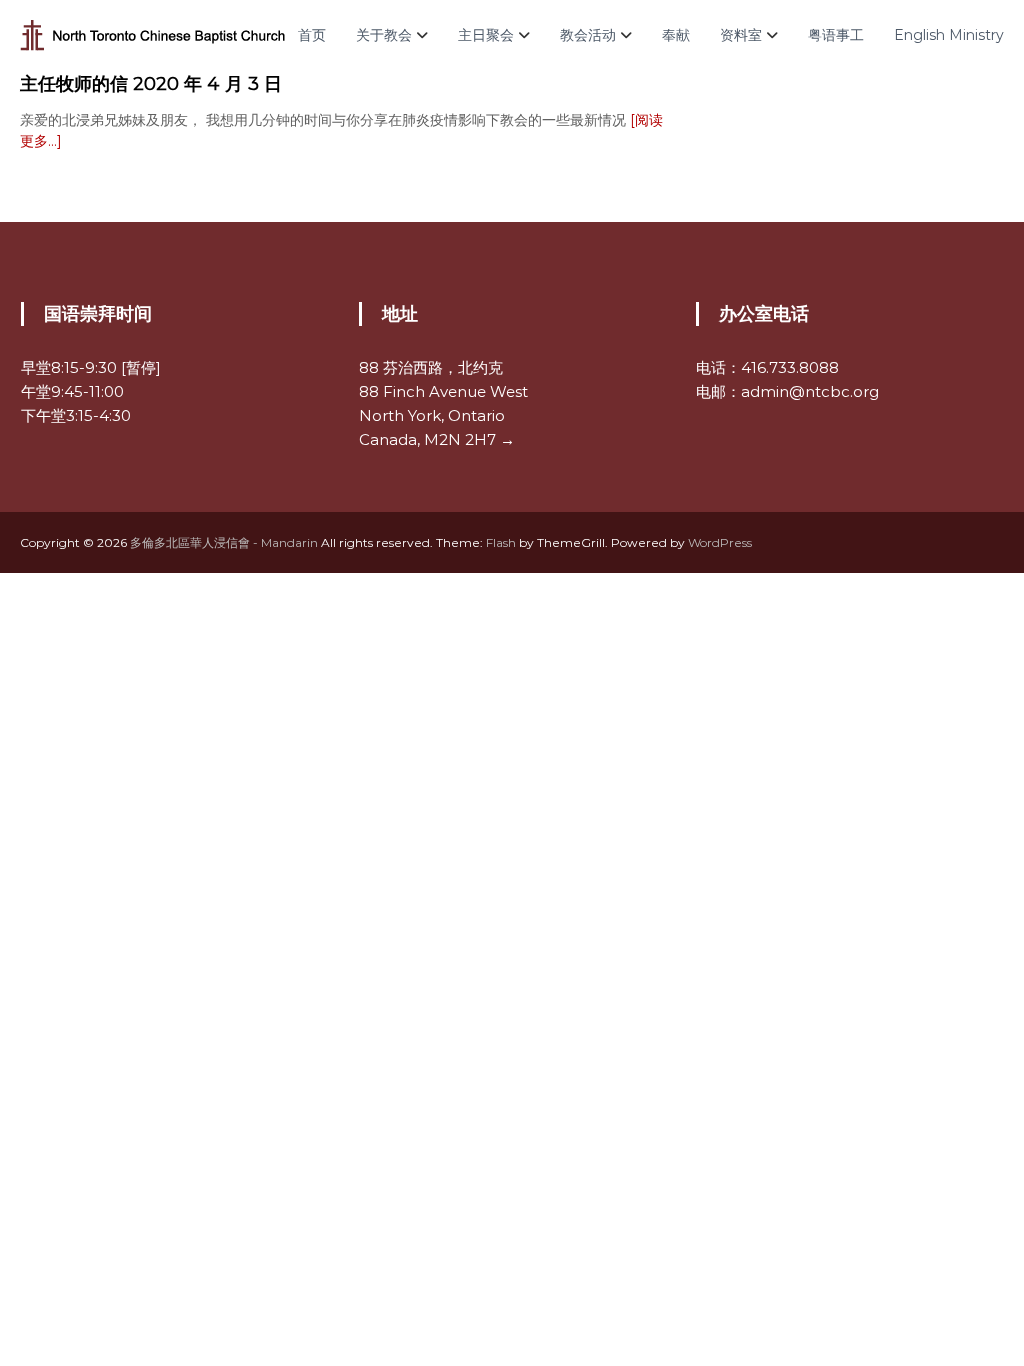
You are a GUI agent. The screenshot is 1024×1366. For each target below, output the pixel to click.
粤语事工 (836, 35)
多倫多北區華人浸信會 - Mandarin (224, 542)
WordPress (720, 542)
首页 (312, 35)
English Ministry (949, 35)
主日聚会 (486, 35)
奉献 (676, 35)
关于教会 (384, 35)
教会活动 (588, 35)
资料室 (741, 35)
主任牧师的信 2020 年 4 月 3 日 (151, 84)
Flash (501, 542)
